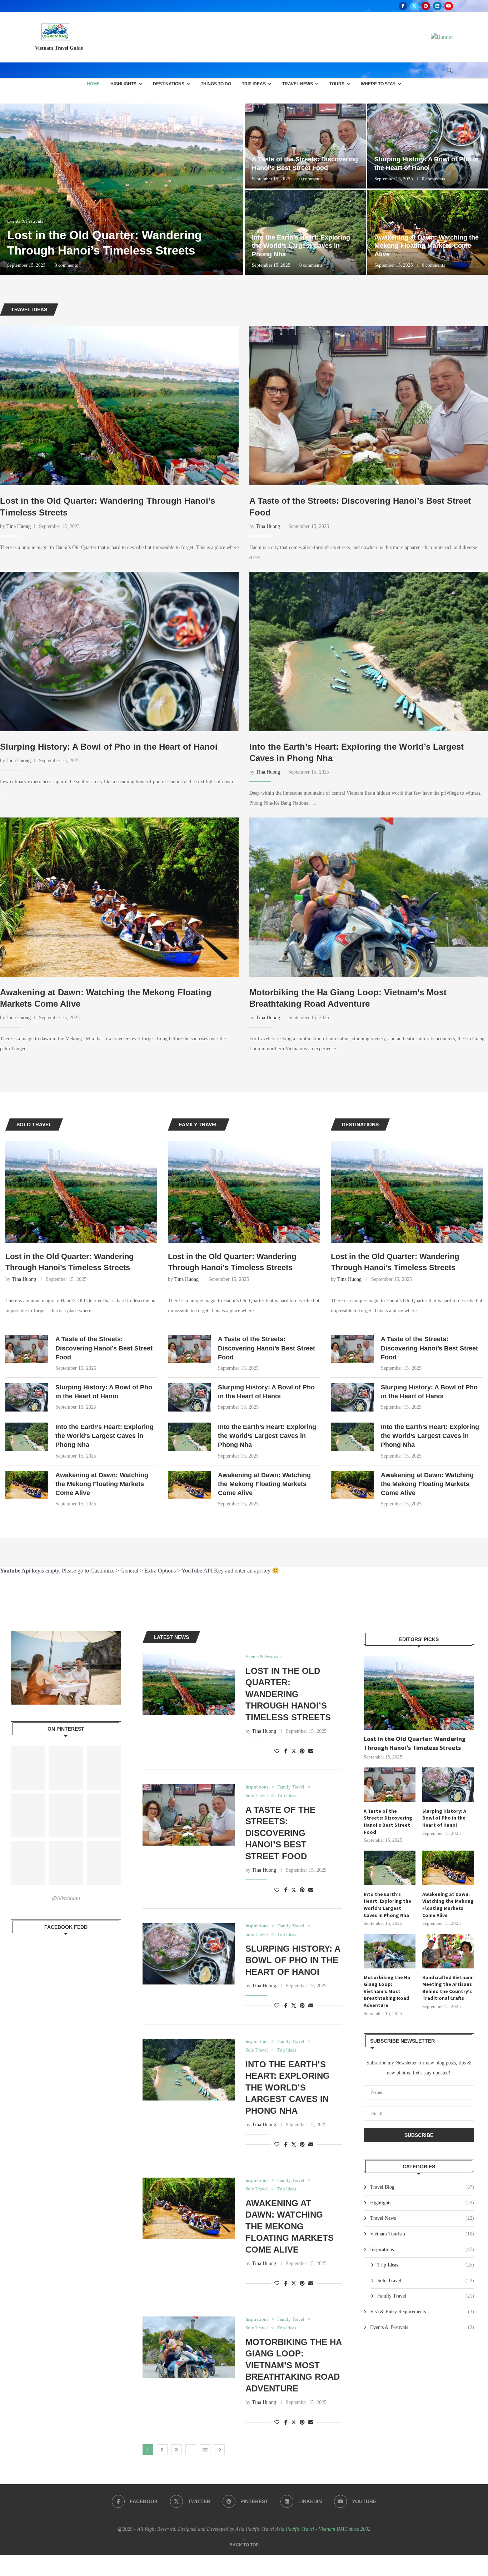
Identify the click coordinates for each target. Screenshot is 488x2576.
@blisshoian (66, 1898)
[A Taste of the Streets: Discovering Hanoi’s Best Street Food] (369, 406)
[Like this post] (277, 1751)
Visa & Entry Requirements (422, 2312)
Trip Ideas (254, 84)
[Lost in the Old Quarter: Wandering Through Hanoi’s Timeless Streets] (119, 406)
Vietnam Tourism (422, 2234)
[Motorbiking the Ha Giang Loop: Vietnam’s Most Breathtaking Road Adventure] (122, 189)
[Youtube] (449, 6)
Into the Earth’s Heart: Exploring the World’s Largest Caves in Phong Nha (104, 1436)
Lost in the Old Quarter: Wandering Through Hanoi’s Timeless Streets (69, 1262)
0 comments (66, 265)
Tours (337, 84)
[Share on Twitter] (294, 1751)
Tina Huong (19, 526)
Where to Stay (378, 84)
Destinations (169, 84)
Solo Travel (426, 2281)
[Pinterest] (426, 6)
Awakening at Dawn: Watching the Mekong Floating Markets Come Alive (102, 1484)
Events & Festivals (422, 2327)
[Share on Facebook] (286, 1751)
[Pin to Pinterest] (302, 1751)
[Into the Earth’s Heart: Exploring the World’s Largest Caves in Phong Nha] (369, 651)
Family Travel (426, 2296)
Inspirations (422, 2250)
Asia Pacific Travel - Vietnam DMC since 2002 (323, 2529)
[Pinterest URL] (28, 1768)
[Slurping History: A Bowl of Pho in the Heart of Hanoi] (119, 651)
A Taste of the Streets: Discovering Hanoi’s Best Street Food (104, 1348)
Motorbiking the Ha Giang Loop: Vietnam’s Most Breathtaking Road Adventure (103, 235)
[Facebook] (403, 6)
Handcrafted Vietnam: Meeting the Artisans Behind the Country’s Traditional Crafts (448, 1988)
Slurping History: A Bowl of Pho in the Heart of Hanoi (109, 747)
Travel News (298, 84)
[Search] (449, 71)
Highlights (123, 84)
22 (205, 2450)
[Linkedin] (437, 6)
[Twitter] (414, 6)
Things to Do (216, 84)
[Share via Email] (311, 1751)
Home (93, 84)
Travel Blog (422, 2187)
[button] (13, 189)
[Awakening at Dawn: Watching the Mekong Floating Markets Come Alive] (119, 897)
